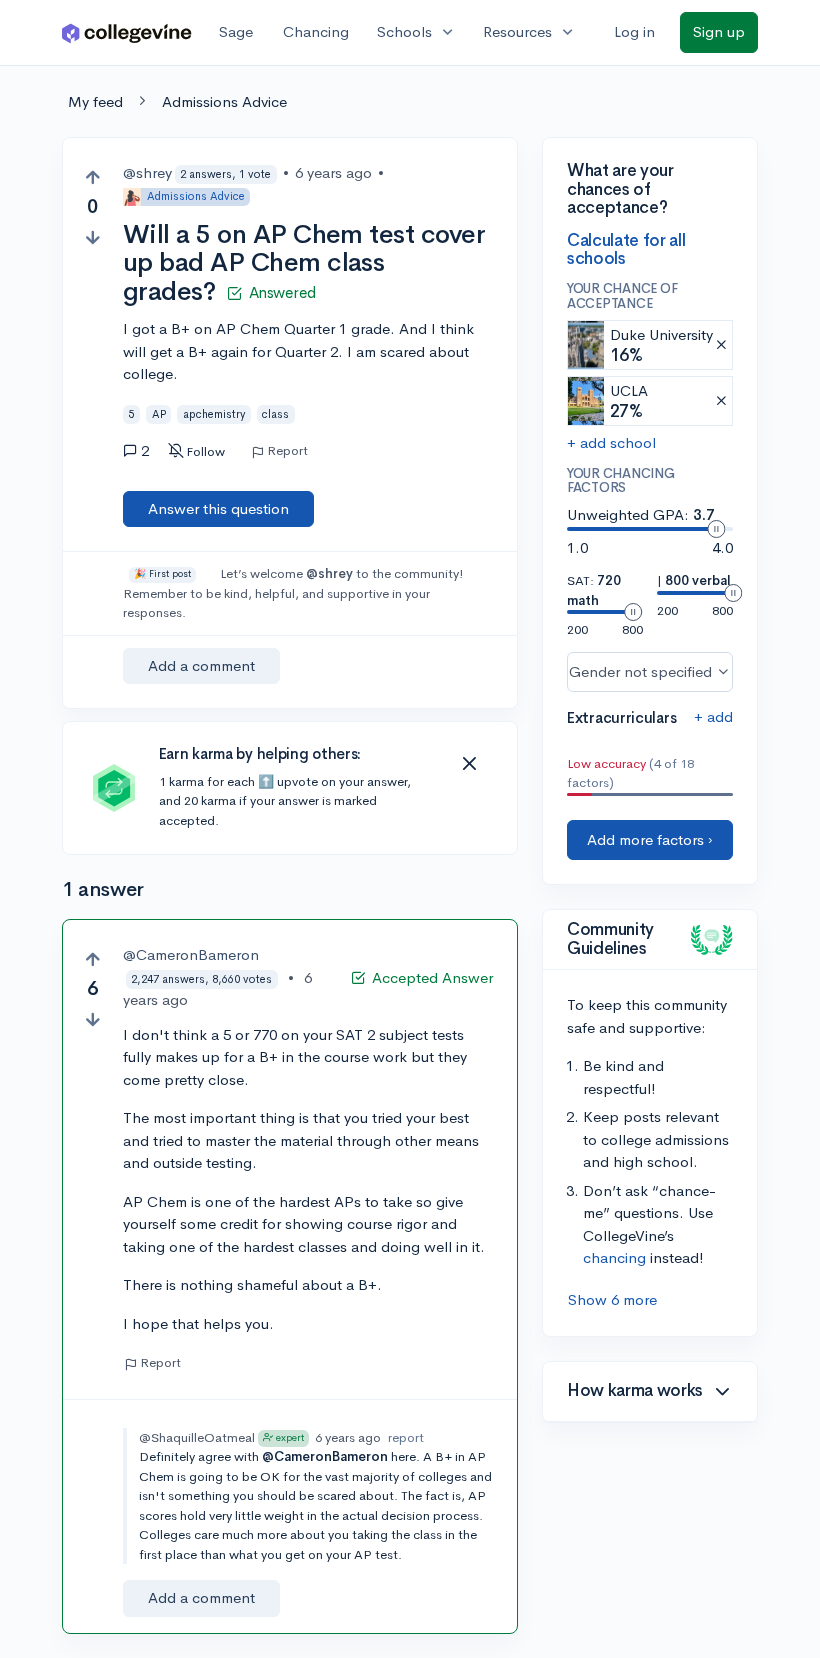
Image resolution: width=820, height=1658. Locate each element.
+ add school (611, 442)
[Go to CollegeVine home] (127, 32)
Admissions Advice (224, 101)
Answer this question (218, 508)
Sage (236, 31)
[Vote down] (92, 237)
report (406, 1437)
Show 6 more (612, 1299)
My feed (95, 101)
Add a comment (201, 665)
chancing (614, 1257)
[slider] (716, 529)
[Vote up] (92, 177)
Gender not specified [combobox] (640, 671)
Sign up (719, 31)
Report (287, 451)
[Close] (469, 764)
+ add (713, 716)
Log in (634, 31)
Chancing (316, 31)
